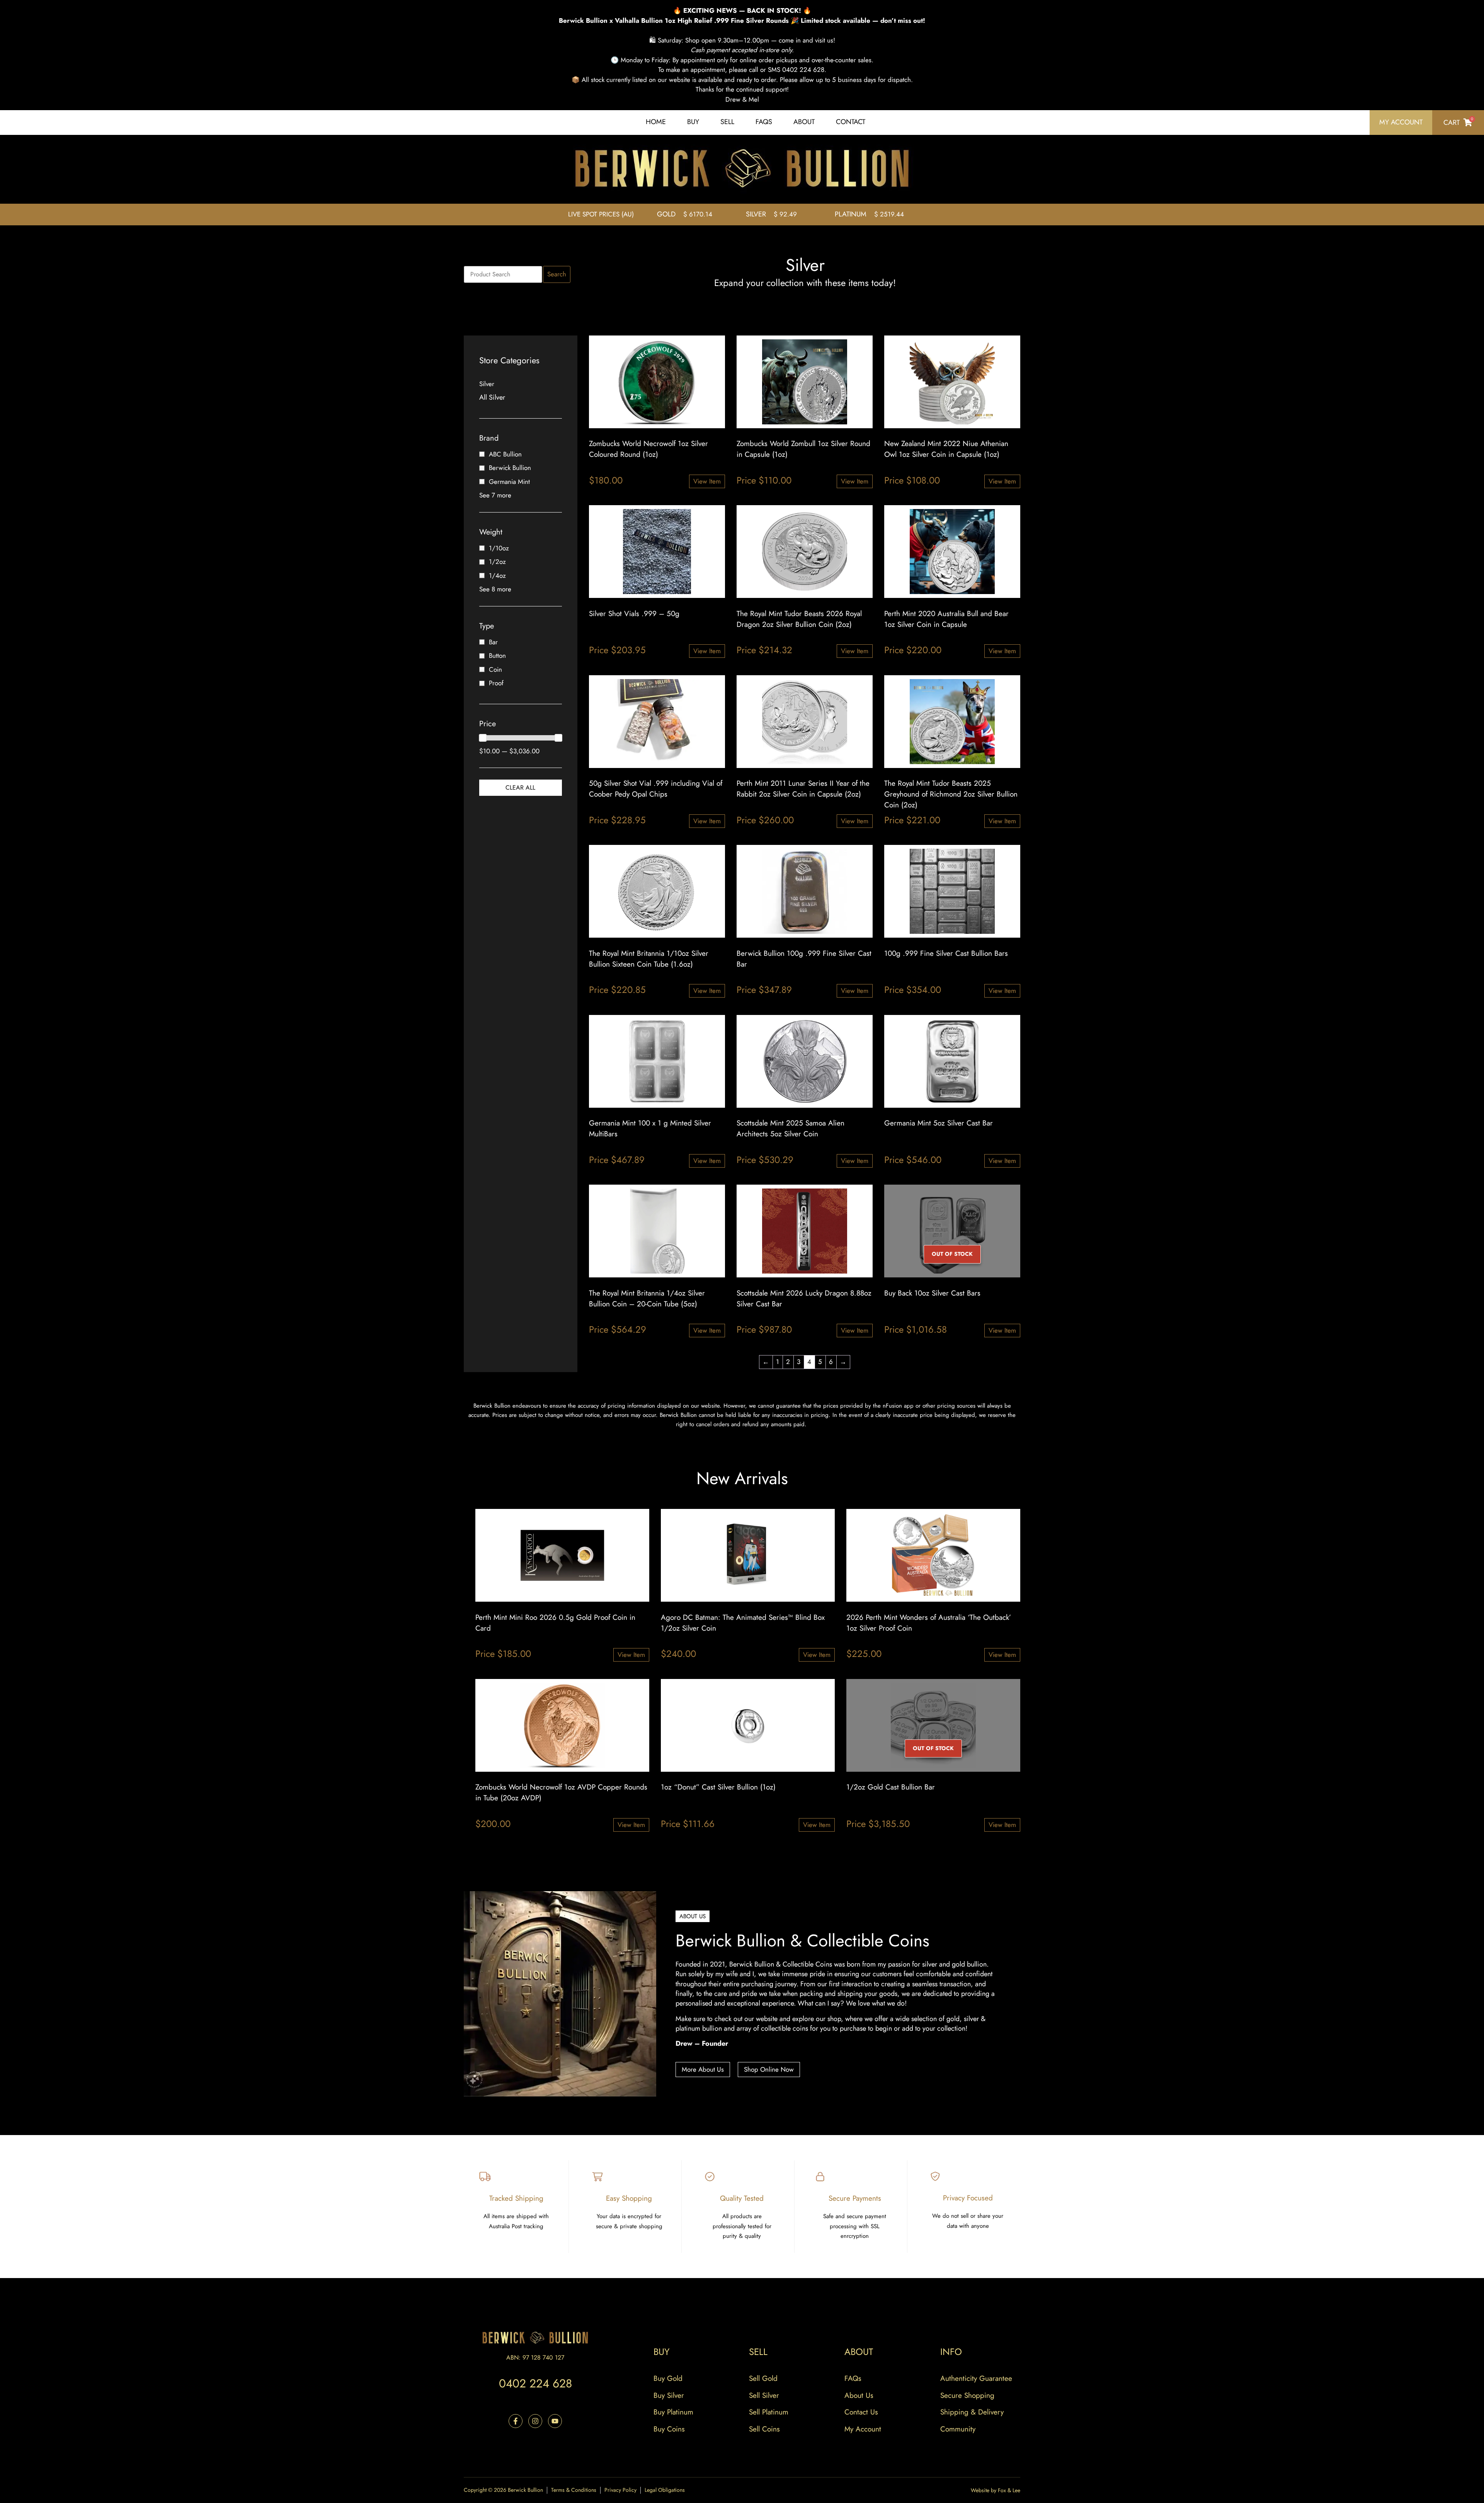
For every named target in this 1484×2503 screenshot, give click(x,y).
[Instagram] (535, 2421)
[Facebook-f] (516, 2421)
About (804, 122)
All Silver (492, 397)
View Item (707, 481)
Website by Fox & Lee (996, 2490)
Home (656, 122)
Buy (693, 122)
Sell (727, 122)
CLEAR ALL (520, 788)
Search (557, 274)
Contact (851, 122)
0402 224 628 (535, 2383)
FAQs (764, 122)
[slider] (483, 738)
